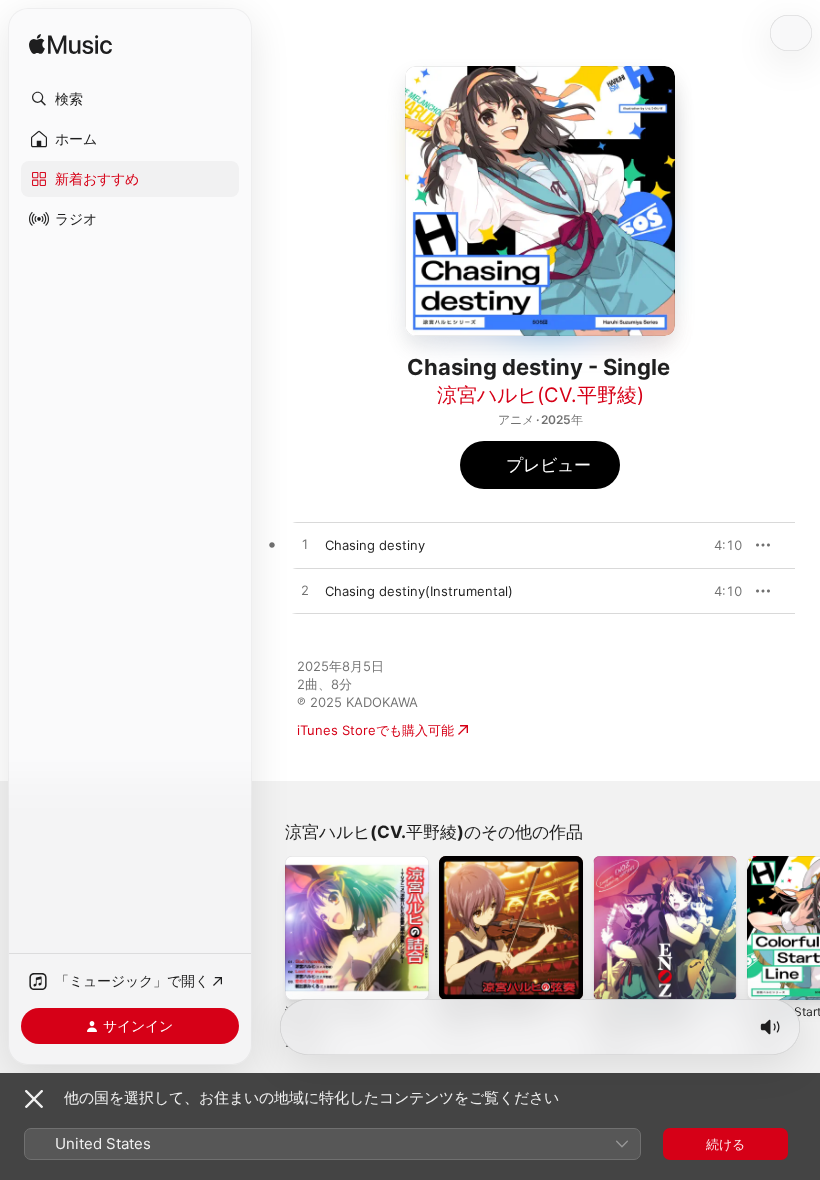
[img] (70, 45)
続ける (725, 1144)
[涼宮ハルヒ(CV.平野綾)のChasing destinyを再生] (305, 545)
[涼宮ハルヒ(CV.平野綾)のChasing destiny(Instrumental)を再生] (305, 591)
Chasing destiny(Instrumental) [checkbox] (419, 591)
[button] (130, 99)
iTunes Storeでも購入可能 (375, 730)
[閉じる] (34, 1099)
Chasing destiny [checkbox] (375, 545)
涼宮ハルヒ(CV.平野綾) (540, 395)
